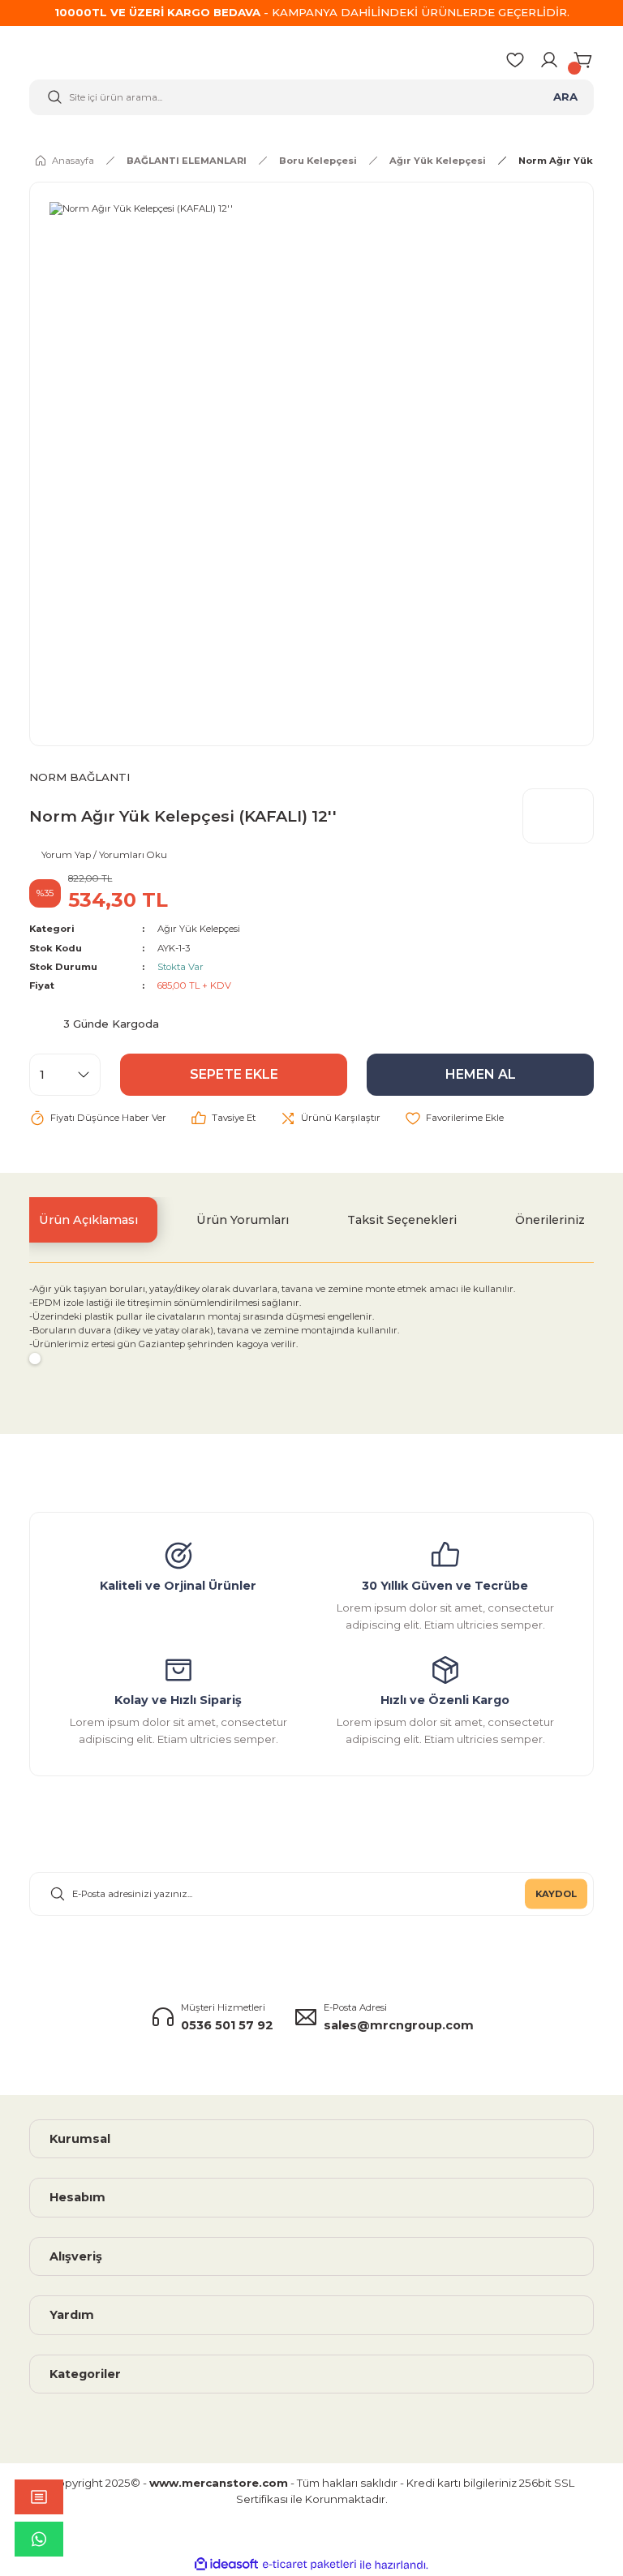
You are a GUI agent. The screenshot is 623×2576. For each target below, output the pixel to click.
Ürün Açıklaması (88, 1220)
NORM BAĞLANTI (79, 777)
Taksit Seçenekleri (402, 1220)
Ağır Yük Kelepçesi (199, 929)
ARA (565, 97)
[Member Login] (549, 60)
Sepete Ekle (234, 1074)
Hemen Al (481, 1074)
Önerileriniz (550, 1220)
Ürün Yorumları (243, 1220)
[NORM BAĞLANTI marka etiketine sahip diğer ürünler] (558, 816)
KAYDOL (556, 1893)
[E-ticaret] (309, 2564)
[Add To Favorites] (454, 1118)
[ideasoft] (226, 2565)
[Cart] (584, 60)
